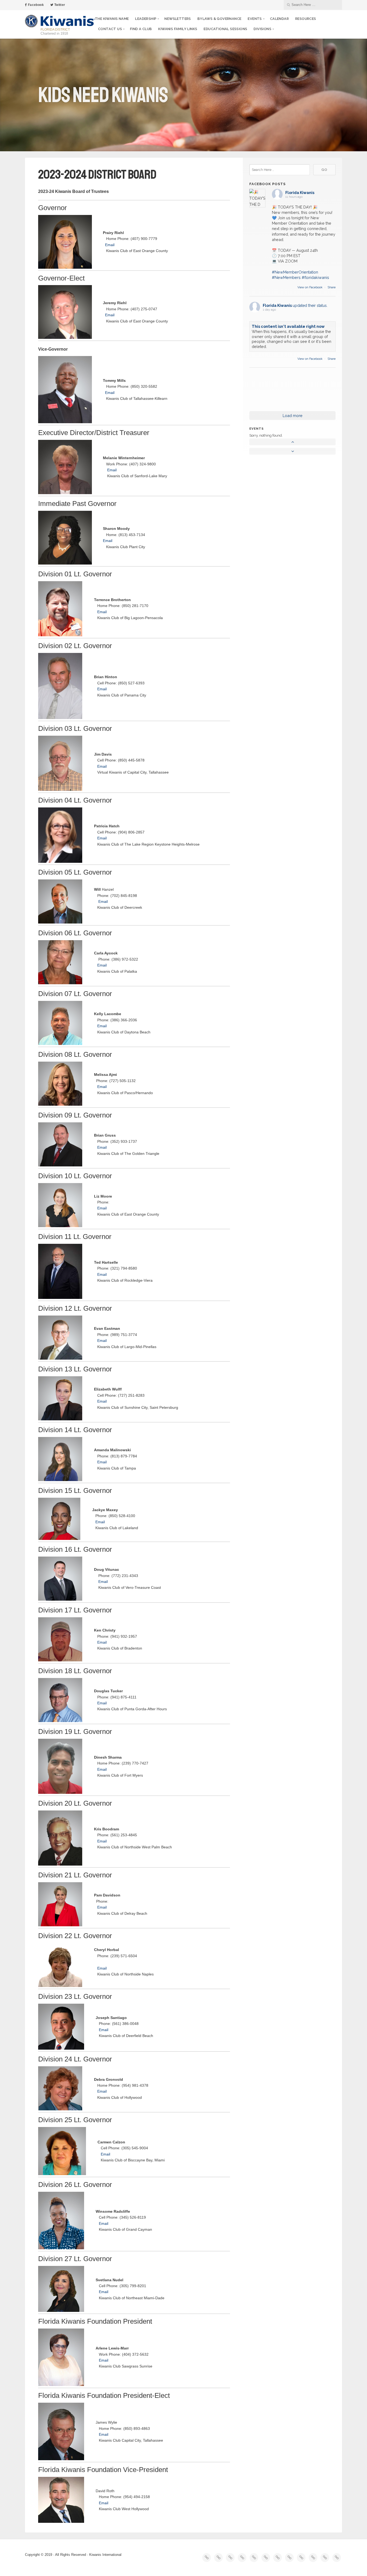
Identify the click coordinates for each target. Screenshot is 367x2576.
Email (110, 245)
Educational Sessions (225, 29)
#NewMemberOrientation (295, 272)
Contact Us (110, 29)
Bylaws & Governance (220, 19)
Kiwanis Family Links (178, 29)
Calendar (279, 19)
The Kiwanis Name (112, 19)
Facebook (35, 5)
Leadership (146, 19)
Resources (306, 19)
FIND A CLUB (141, 29)
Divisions (262, 29)
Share (332, 287)
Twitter (59, 5)
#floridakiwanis (315, 277)
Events (255, 19)
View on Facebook (310, 287)
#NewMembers (286, 277)
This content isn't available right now (288, 326)
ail (105, 1087)
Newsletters (178, 19)
